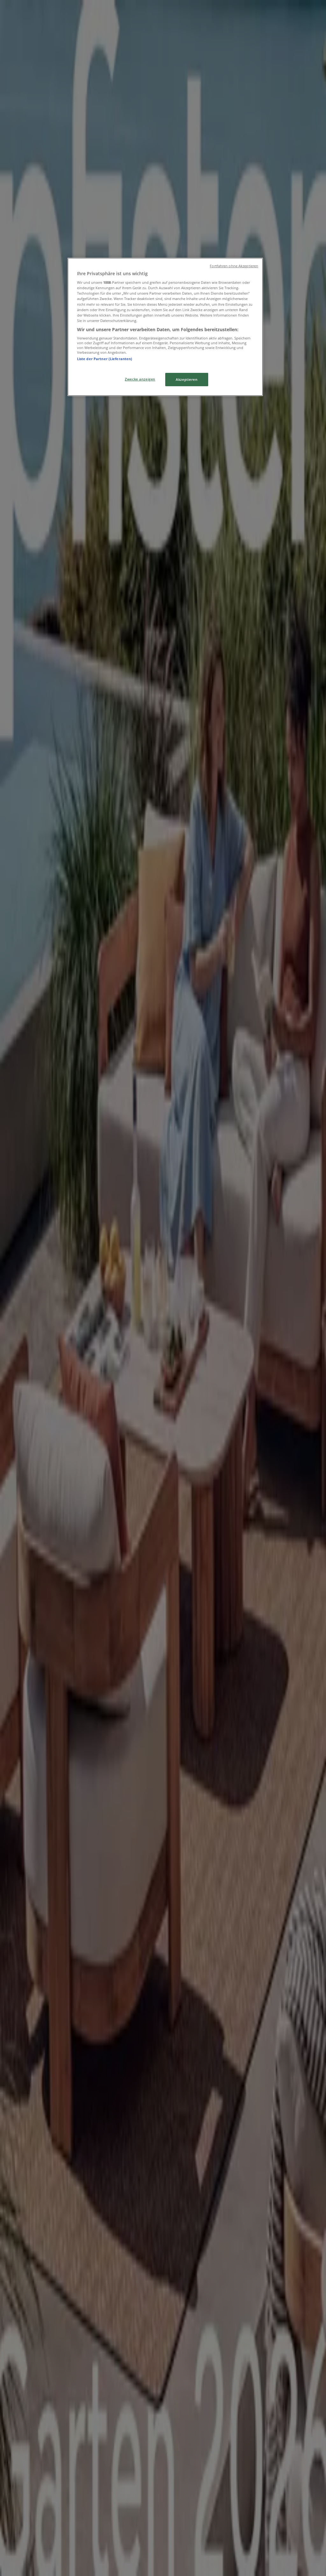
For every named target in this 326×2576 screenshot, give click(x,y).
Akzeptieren (187, 379)
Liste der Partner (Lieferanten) (105, 359)
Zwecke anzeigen (140, 379)
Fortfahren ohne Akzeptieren (234, 266)
